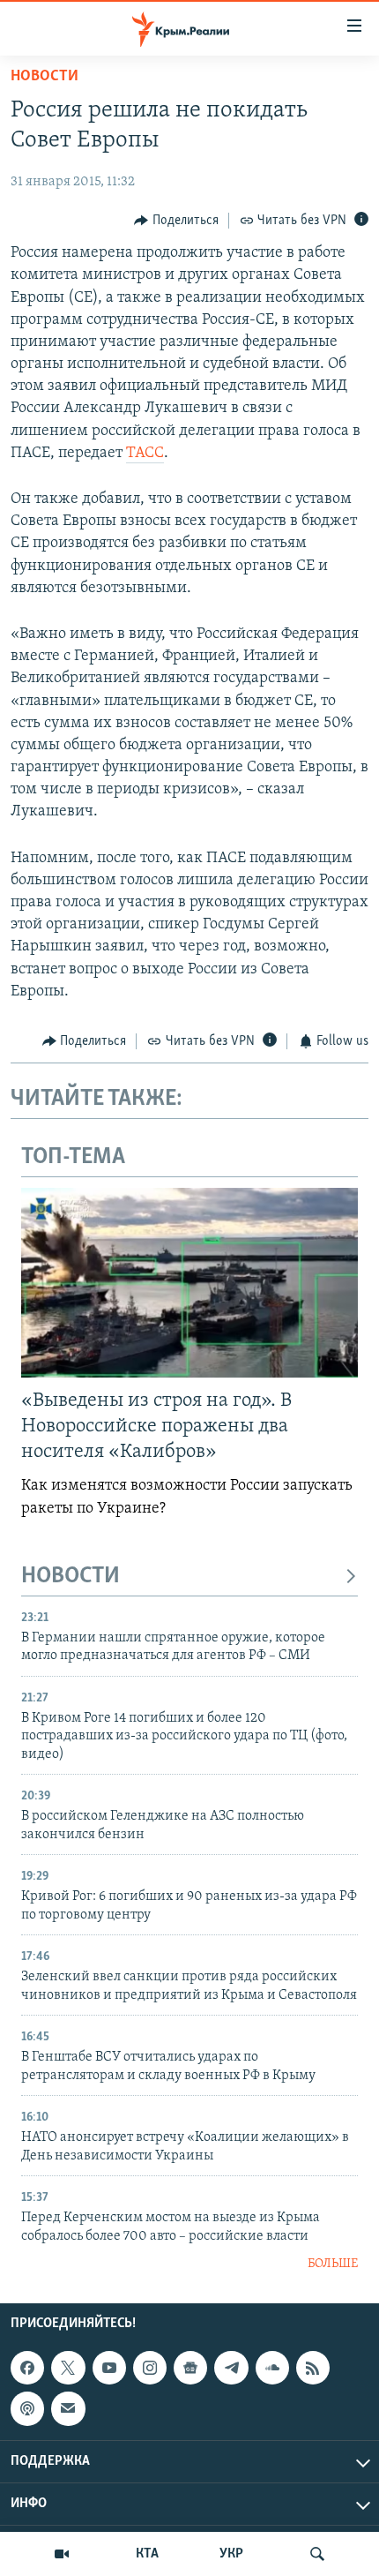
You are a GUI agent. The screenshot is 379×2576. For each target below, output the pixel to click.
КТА (147, 2554)
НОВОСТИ (71, 1577)
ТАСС (145, 454)
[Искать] (317, 2554)
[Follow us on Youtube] (109, 2368)
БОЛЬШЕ (333, 2264)
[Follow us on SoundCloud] (272, 2368)
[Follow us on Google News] (190, 2368)
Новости (45, 77)
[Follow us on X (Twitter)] (68, 2368)
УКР (231, 2554)
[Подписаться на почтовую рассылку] (68, 2409)
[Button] (176, 221)
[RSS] (313, 2368)
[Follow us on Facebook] (27, 2368)
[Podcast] (27, 2409)
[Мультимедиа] (62, 2554)
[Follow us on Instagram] (150, 2368)
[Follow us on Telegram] (231, 2368)
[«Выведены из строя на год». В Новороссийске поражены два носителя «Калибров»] (189, 1283)
